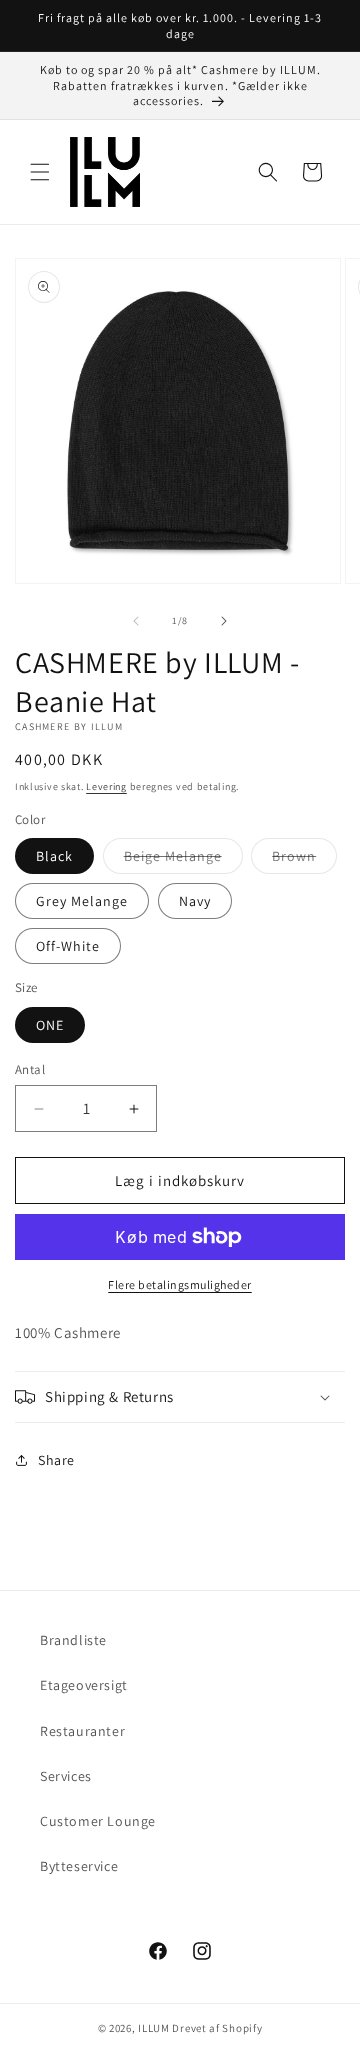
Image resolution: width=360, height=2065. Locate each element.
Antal (30, 1069)
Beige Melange (183, 860)
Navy (195, 901)
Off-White (68, 946)
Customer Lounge (98, 1821)
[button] (40, 172)
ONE (50, 1025)
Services (66, 1776)
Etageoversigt (84, 1685)
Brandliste (73, 1640)
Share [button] (56, 1460)
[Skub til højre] (224, 621)
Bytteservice (79, 1866)
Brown (304, 860)
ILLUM (154, 2028)
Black (54, 856)
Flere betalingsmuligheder (180, 1284)
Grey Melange (82, 901)
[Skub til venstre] (136, 621)
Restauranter (82, 1731)
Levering (106, 786)
